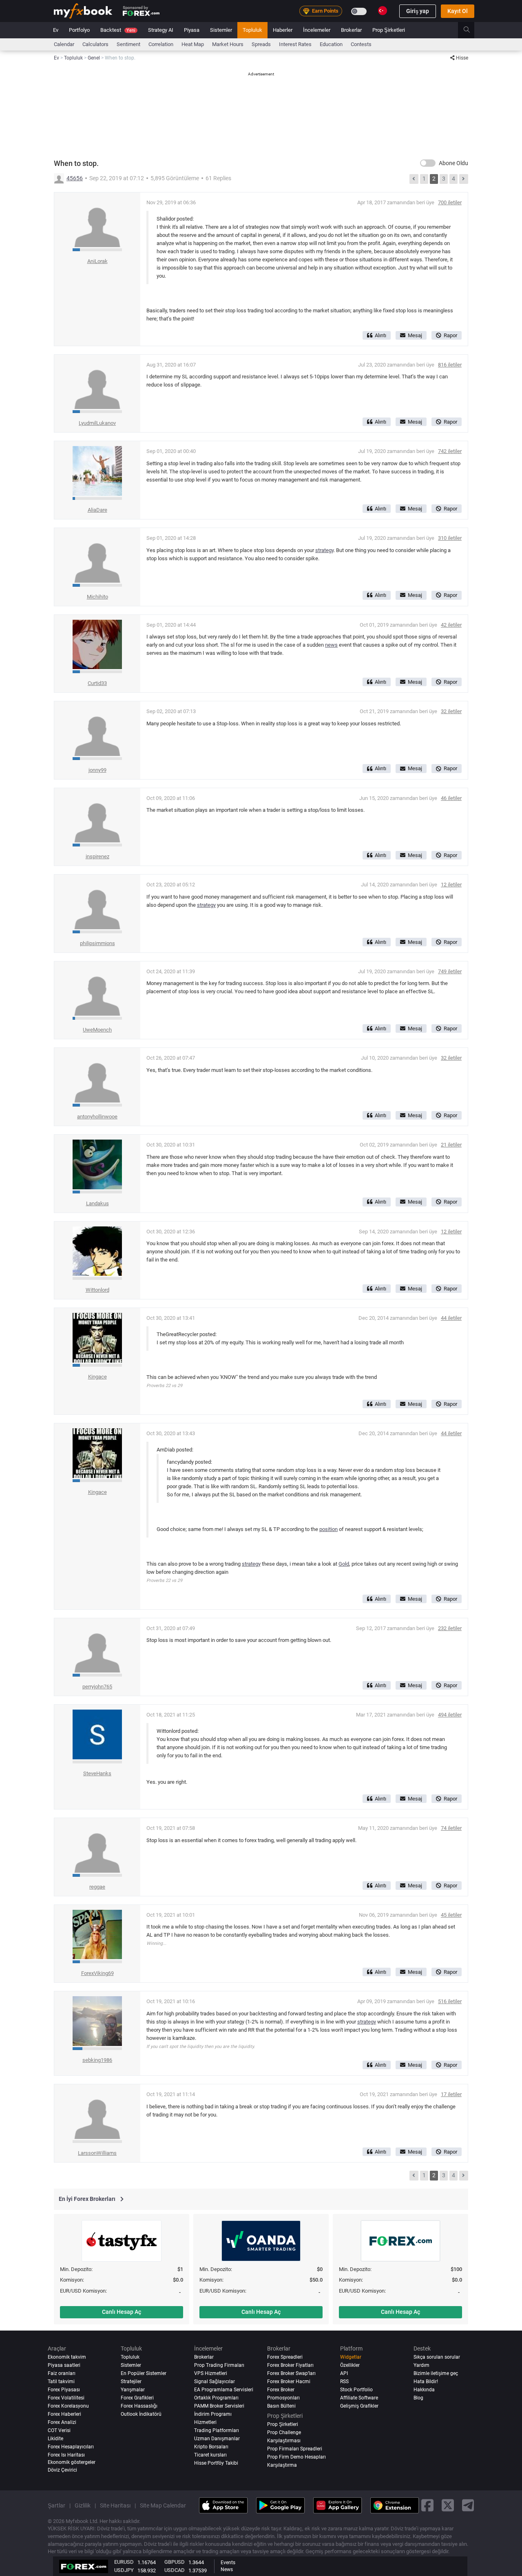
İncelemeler (317, 30)
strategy (324, 550)
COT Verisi (59, 2430)
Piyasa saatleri (64, 2365)
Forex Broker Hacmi (289, 2382)
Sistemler (221, 30)
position (328, 1529)
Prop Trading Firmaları (219, 2365)
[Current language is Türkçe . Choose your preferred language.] (383, 11)
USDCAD (175, 2570)
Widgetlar (351, 2357)
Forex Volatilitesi (66, 2398)
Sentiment (128, 44)
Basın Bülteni (281, 2406)
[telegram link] (468, 2505)
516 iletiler (450, 2001)
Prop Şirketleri (389, 30)
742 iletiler (450, 451)
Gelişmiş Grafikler (359, 2406)
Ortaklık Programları (216, 2398)
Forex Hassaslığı (139, 2406)
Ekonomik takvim (67, 2357)
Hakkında (424, 2390)
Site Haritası (115, 2505)
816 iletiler (450, 365)
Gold (344, 1564)
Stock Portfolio (356, 2390)
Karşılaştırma (282, 2465)
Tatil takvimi (61, 2382)
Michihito (97, 597)
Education (331, 44)
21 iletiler (451, 1145)
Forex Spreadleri (285, 2357)
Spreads (261, 44)
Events (228, 2563)
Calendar (64, 44)
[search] (471, 30)
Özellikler (350, 2365)
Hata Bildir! (426, 2382)
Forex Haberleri (64, 2414)
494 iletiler (450, 1715)
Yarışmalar (133, 2390)
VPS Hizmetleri (211, 2373)
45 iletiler (451, 1915)
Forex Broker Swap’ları (291, 2373)
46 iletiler (451, 798)
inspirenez (97, 856)
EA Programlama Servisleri (224, 2390)
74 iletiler (451, 1828)
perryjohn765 (97, 1687)
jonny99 (97, 770)
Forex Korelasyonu (68, 2406)
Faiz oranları (62, 2373)
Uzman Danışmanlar (217, 2439)
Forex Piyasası (64, 2390)
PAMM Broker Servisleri (219, 2406)
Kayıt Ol (458, 11)
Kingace (97, 1377)
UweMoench (97, 1030)
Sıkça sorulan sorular (437, 2357)
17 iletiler (451, 2094)
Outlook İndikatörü (141, 2414)
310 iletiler (450, 538)
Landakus (97, 1203)
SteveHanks (97, 1773)
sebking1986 (97, 2060)
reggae (97, 1887)
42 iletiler (451, 625)
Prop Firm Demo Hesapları (296, 2457)
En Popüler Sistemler (144, 2373)
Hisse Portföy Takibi (216, 2463)
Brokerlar (351, 30)
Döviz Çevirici (62, 2470)
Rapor (450, 335)
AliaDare (97, 510)
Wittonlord (97, 1290)
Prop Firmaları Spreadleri (295, 2449)
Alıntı (380, 335)
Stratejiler (131, 2382)
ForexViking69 (97, 1973)
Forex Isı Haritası (66, 2455)
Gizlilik (83, 2505)
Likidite (55, 2439)
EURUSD (124, 2562)
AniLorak (97, 261)
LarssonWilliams (97, 2153)
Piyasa (192, 30)
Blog (418, 2398)
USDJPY (124, 2570)
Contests (361, 44)
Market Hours (228, 44)
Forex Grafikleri (137, 2398)
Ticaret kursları (210, 2455)
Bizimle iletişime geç (436, 2373)
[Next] (464, 179)
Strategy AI (161, 30)
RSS (344, 2382)
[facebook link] (427, 2505)
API (344, 2373)
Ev (56, 30)
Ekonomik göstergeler (72, 2462)
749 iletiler (450, 971)
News (227, 2569)
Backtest (118, 30)
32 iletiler (451, 711)
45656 (75, 178)
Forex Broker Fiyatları (290, 2365)
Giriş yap (418, 11)
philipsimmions (97, 943)
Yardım (421, 2365)
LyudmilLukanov (97, 423)
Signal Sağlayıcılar (215, 2382)
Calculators (95, 44)
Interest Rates (295, 44)
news (331, 645)
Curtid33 (97, 683)
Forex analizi (62, 2422)
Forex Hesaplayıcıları (71, 2447)
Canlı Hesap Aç (122, 2312)
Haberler (283, 30)
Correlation (161, 44)
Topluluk (252, 30)
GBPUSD (175, 2562)
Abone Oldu (453, 163)
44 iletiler (451, 1318)
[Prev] (414, 179)
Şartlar (56, 2505)
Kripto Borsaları (211, 2447)
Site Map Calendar (163, 2505)
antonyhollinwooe (97, 1117)
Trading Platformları (217, 2430)
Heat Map (193, 44)
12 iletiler (451, 885)
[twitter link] (448, 2505)
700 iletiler (450, 202)
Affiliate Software (359, 2398)
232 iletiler (450, 1628)
